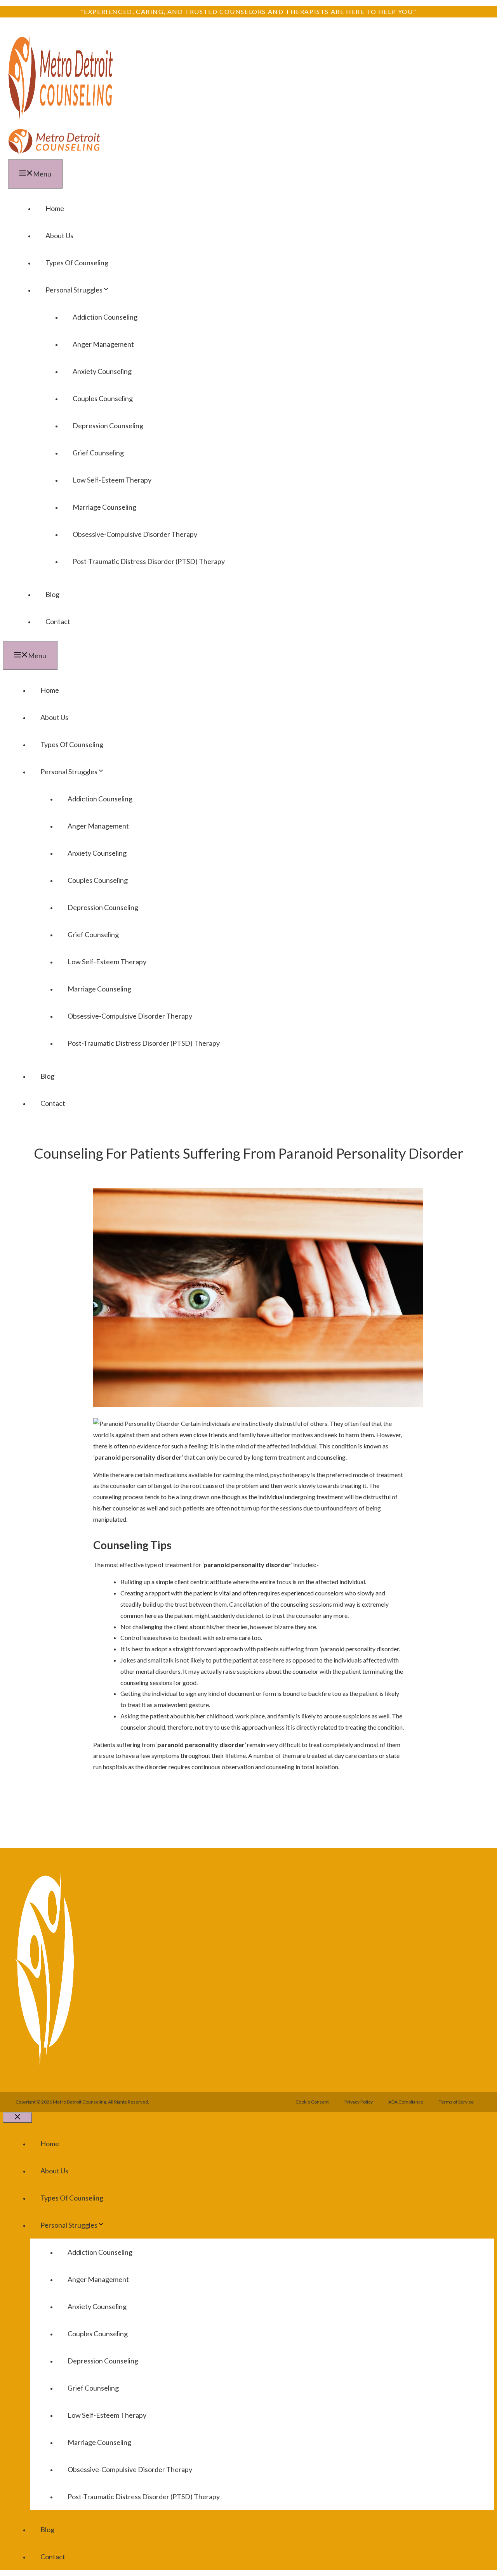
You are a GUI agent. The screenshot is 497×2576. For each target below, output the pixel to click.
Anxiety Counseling (102, 371)
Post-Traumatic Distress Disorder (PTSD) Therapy (149, 561)
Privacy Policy (359, 2102)
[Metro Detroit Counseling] (54, 153)
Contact (58, 621)
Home (55, 208)
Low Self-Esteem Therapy (112, 480)
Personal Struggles (74, 290)
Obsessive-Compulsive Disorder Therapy (135, 534)
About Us (59, 235)
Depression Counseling (108, 426)
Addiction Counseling (105, 317)
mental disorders (158, 1671)
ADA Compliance (406, 2102)
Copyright (26, 2102)
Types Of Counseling (77, 263)
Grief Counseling (98, 453)
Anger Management (103, 344)
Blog (52, 594)
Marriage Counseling (104, 507)
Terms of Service (456, 2102)
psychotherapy (290, 1475)
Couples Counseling (103, 398)
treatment (330, 1497)
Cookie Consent (312, 2102)
